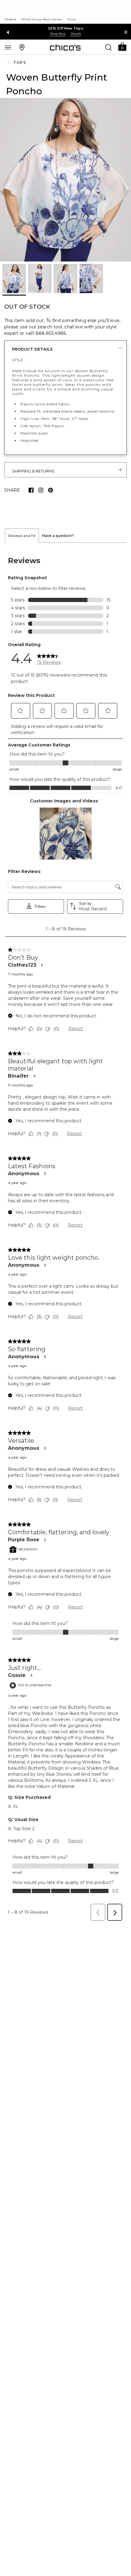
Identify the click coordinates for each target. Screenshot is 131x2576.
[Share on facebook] (31, 490)
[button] (122, 46)
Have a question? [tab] (58, 536)
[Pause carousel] (126, 32)
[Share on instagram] (41, 490)
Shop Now (58, 34)
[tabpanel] (65, 1234)
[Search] (108, 47)
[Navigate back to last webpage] (9, 63)
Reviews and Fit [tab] (22, 536)
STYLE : (19, 360)
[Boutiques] (22, 47)
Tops (20, 62)
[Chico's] (65, 47)
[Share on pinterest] (51, 490)
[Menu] (8, 47)
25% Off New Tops (65, 28)
